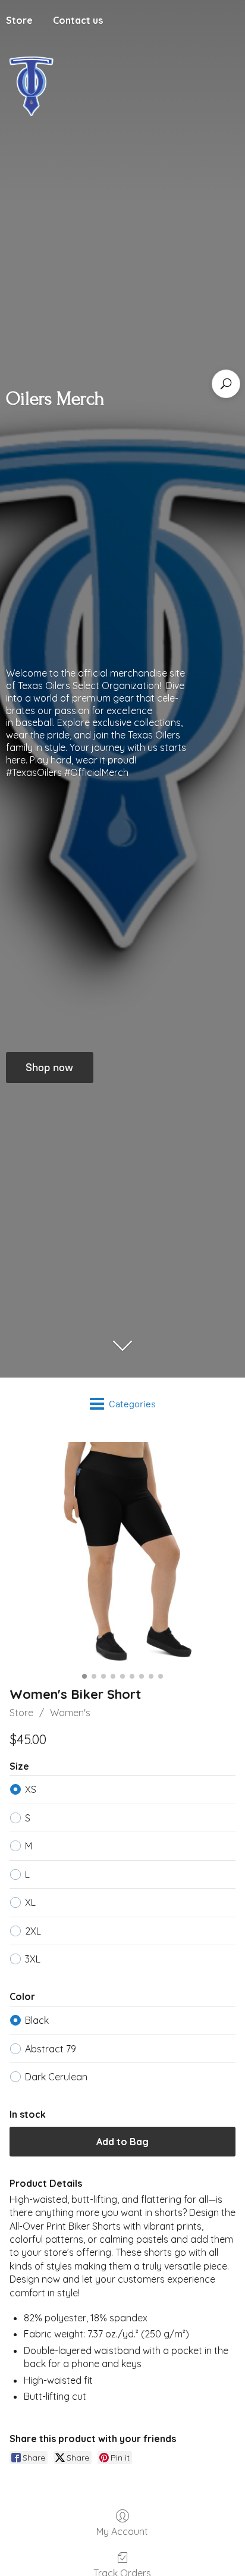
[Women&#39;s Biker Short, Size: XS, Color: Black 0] (122, 1555)
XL (30, 1902)
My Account (122, 2531)
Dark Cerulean (56, 2077)
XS (31, 1789)
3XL (33, 1959)
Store (21, 1713)
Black (37, 2020)
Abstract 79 (51, 2049)
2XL (33, 1931)
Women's (70, 1713)
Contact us (78, 20)
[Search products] (226, 384)
